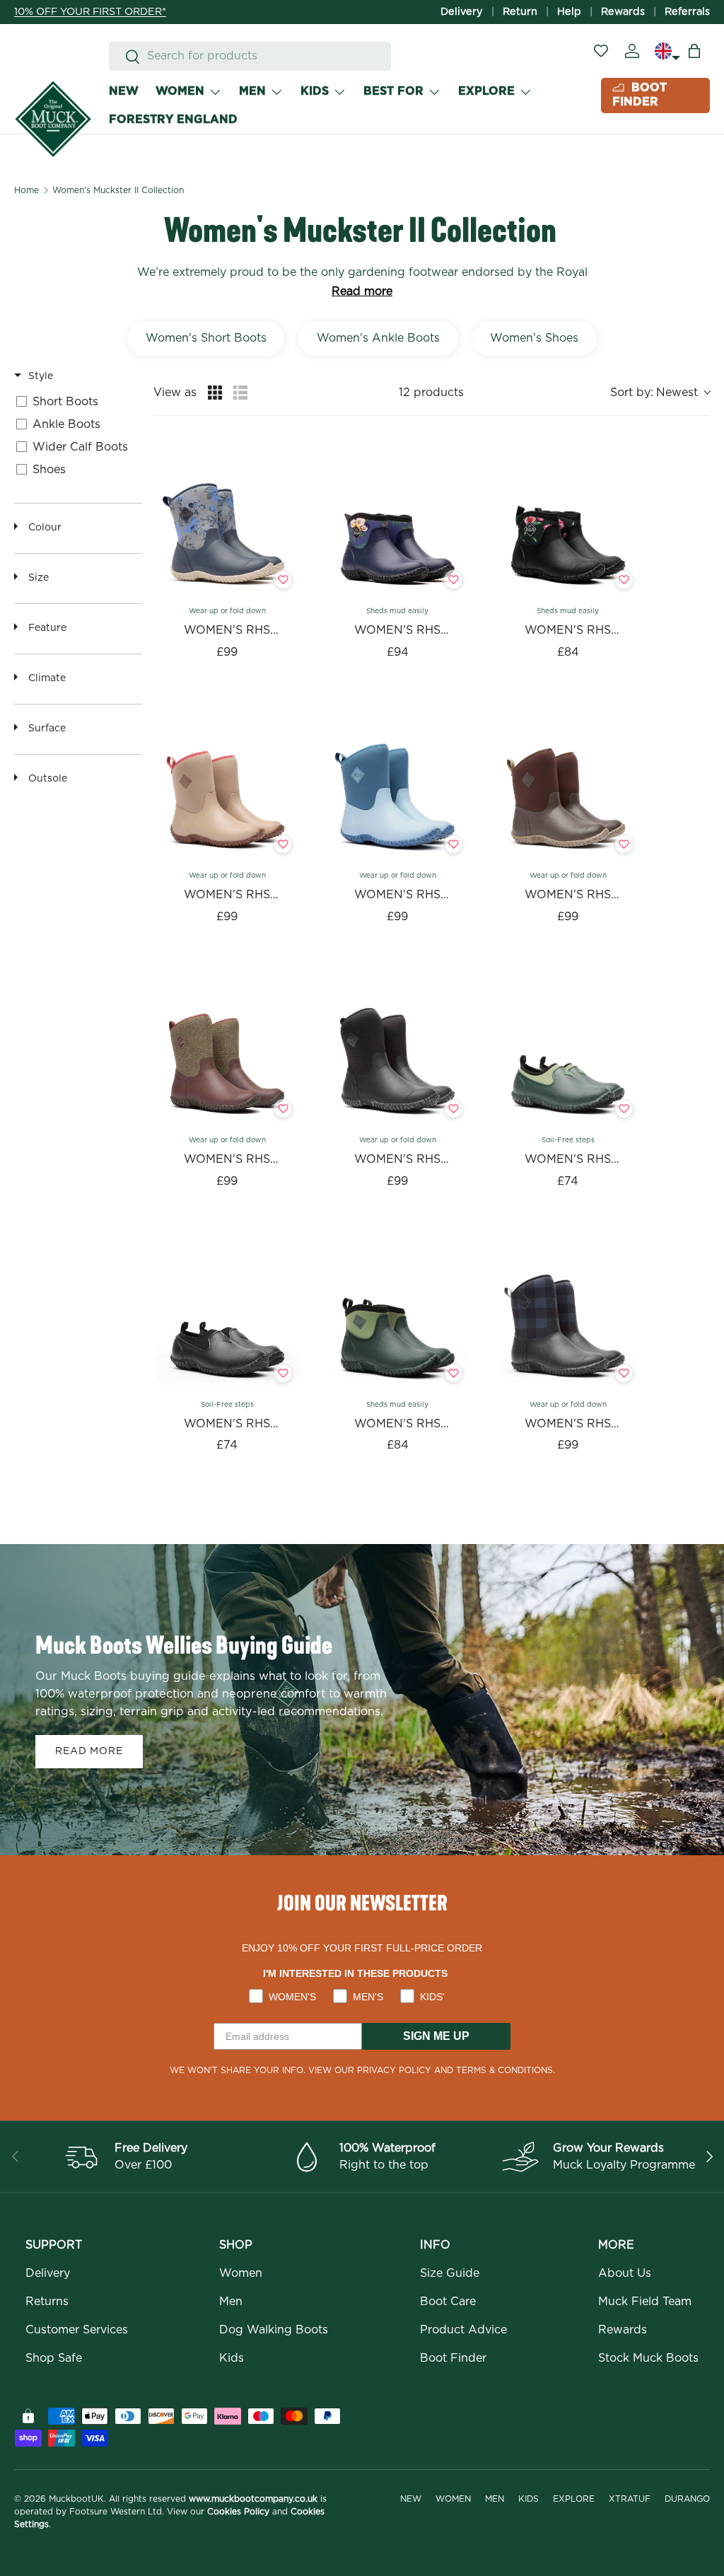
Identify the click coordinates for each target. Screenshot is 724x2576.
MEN (252, 91)
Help (569, 12)
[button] (694, 51)
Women (241, 2273)
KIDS (315, 91)
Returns (47, 2302)
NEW (124, 91)
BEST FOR (393, 91)
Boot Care (448, 2302)
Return (520, 12)
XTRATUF (630, 2499)
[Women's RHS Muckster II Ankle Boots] (398, 524)
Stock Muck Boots (648, 2358)
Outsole (48, 779)
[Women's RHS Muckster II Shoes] (568, 1053)
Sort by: (654, 393)
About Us (625, 2273)
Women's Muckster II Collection (118, 190)
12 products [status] (431, 393)
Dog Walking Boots (274, 2330)
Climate (47, 678)
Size (39, 578)
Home (27, 190)
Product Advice (463, 2330)
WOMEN (180, 91)
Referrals (687, 12)
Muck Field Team (645, 2302)
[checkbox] (97, 402)
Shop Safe (54, 2358)
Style (41, 376)
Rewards (623, 12)
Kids (232, 2358)
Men (231, 2302)
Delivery (462, 12)
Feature (47, 628)
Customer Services (77, 2330)
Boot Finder (453, 2358)
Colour (45, 528)
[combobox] (250, 56)
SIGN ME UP (436, 2036)
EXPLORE (486, 91)
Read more (362, 291)
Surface (47, 729)
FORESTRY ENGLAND (173, 120)
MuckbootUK (76, 2499)
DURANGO (687, 2499)
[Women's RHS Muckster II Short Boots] (227, 524)
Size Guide (450, 2273)
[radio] (215, 393)
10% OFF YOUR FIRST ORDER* (90, 12)
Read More (89, 1751)
